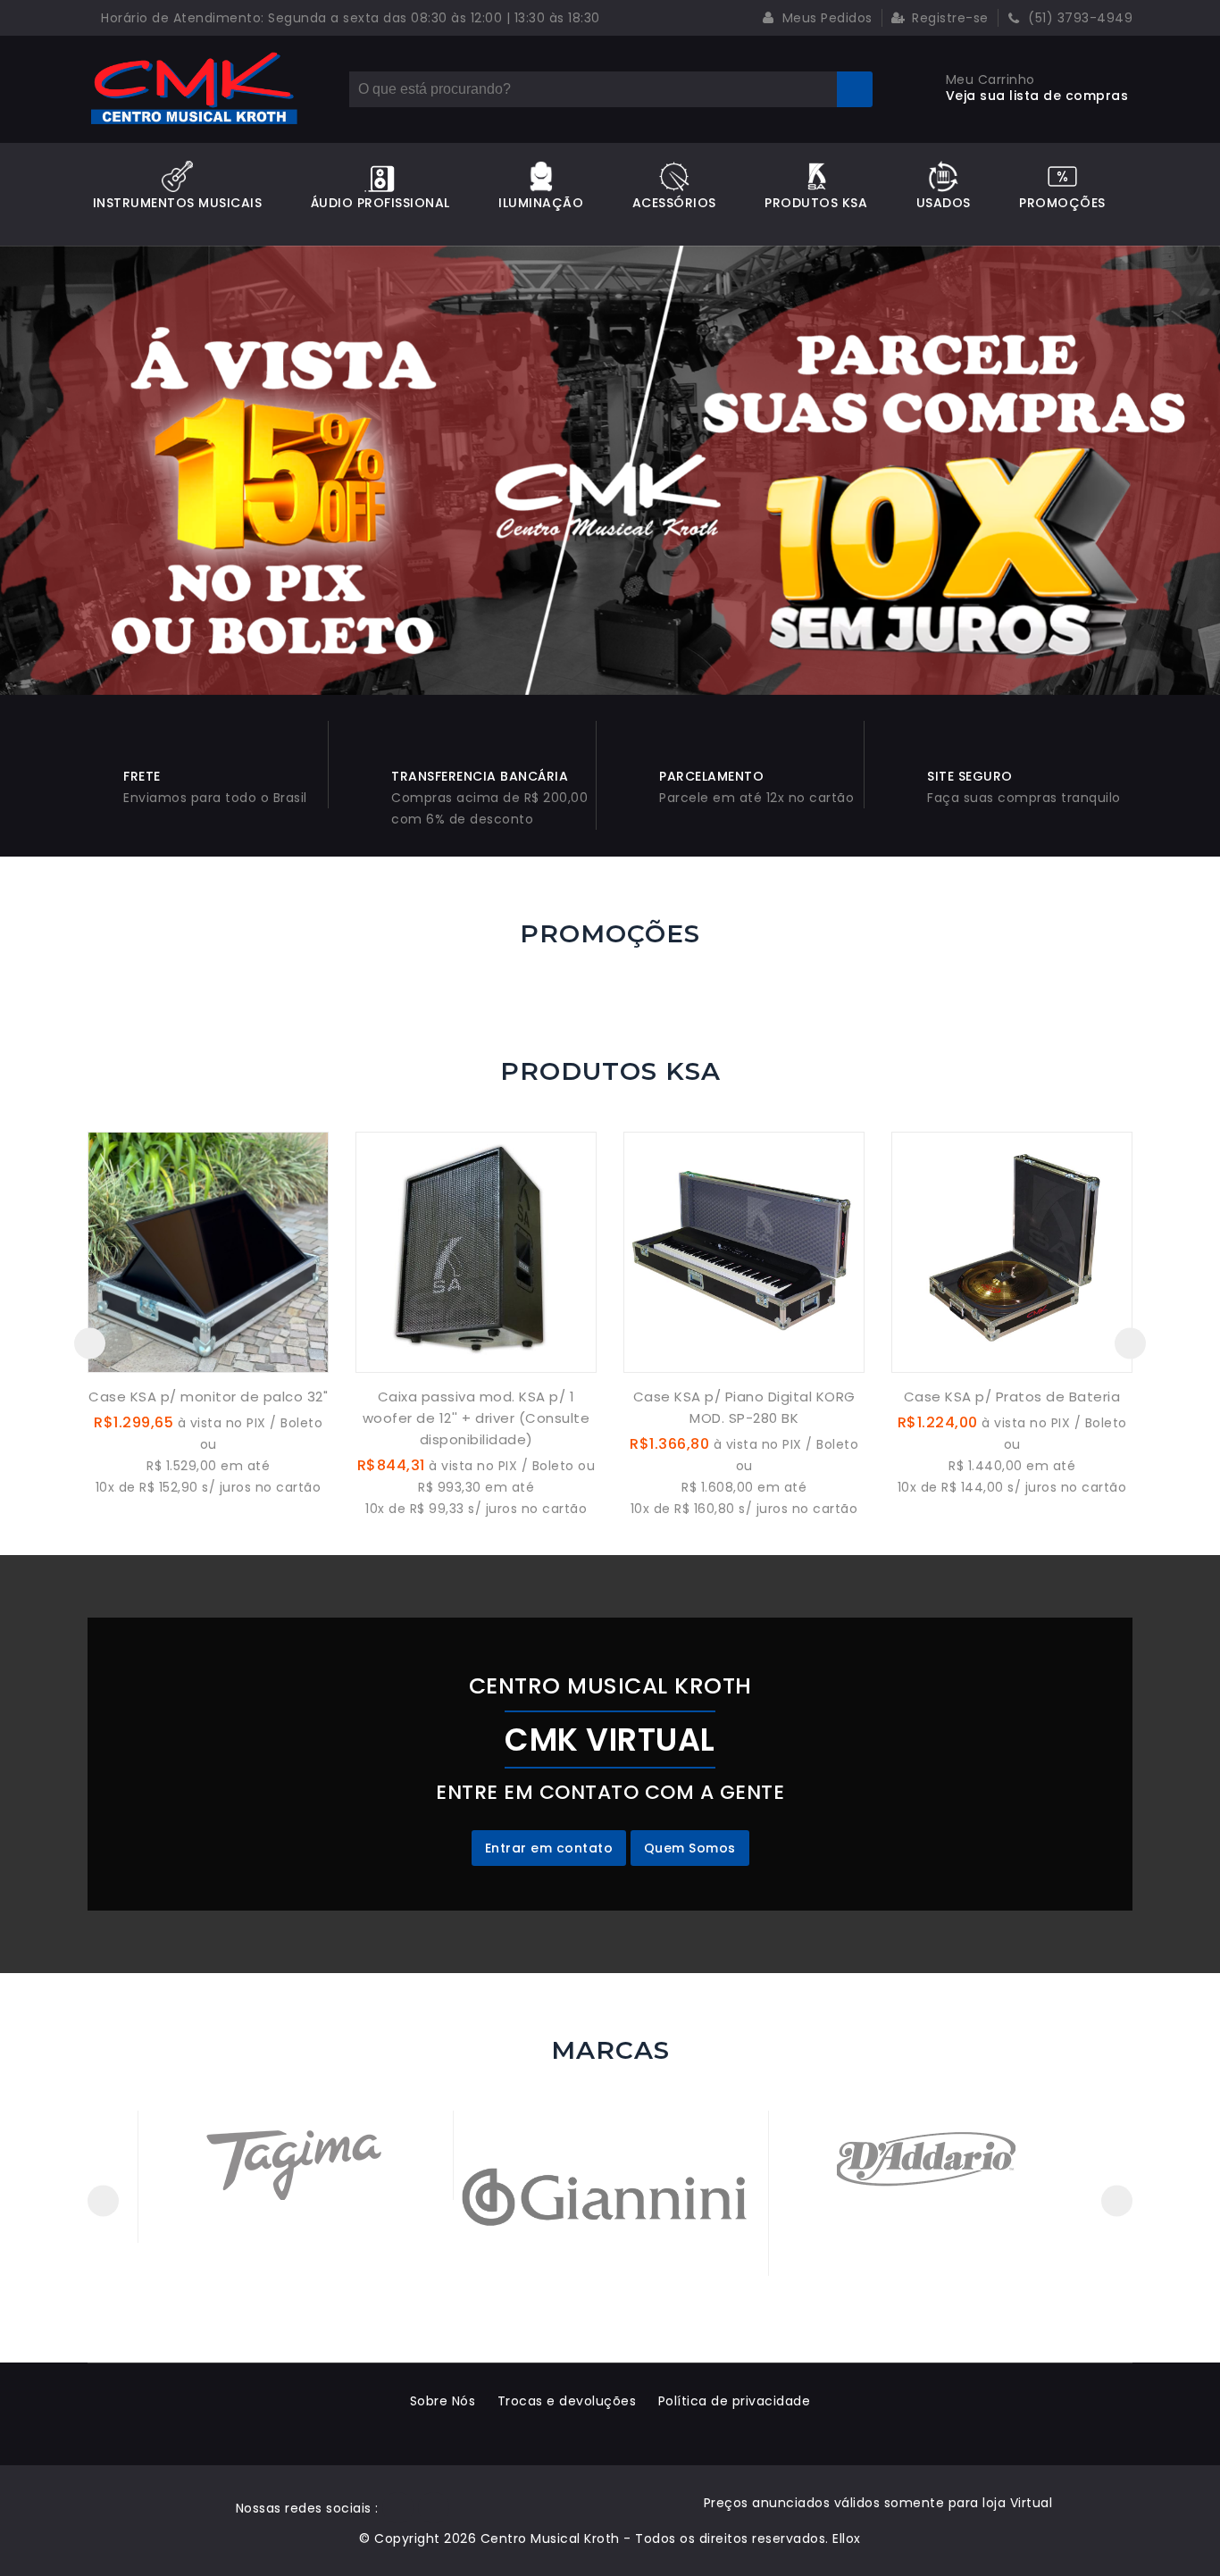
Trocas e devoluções (567, 2401)
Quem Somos (690, 1848)
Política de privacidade (735, 2401)
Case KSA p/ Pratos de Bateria (1012, 1397)
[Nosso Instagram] (434, 2508)
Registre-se (948, 18)
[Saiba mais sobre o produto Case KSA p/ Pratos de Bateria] (1012, 1251)
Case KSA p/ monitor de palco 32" (208, 1397)
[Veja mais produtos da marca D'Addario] (926, 2154)
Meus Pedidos (825, 18)
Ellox (847, 2538)
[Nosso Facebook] (398, 2508)
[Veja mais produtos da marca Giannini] (610, 2193)
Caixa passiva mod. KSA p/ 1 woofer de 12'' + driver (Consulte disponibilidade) (476, 1418)
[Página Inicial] (195, 89)
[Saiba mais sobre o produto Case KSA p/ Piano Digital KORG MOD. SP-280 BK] (744, 1251)
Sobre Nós (443, 2401)
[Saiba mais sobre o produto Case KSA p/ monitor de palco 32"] (208, 1251)
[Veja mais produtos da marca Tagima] (295, 2154)
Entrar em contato (549, 1848)
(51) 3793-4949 (1079, 18)
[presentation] (90, 1343)
